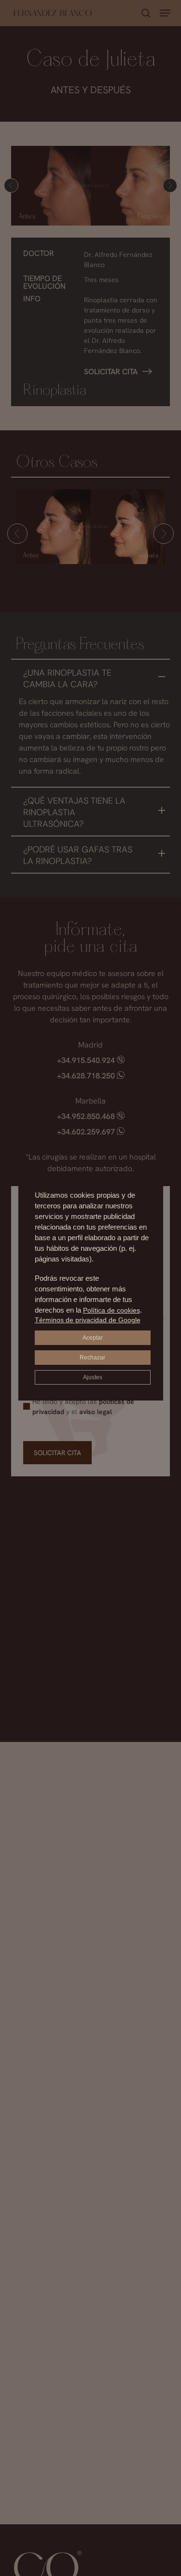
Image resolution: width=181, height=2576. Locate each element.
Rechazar (92, 1358)
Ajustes (93, 1377)
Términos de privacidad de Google (88, 1320)
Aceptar (93, 1338)
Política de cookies (111, 1310)
